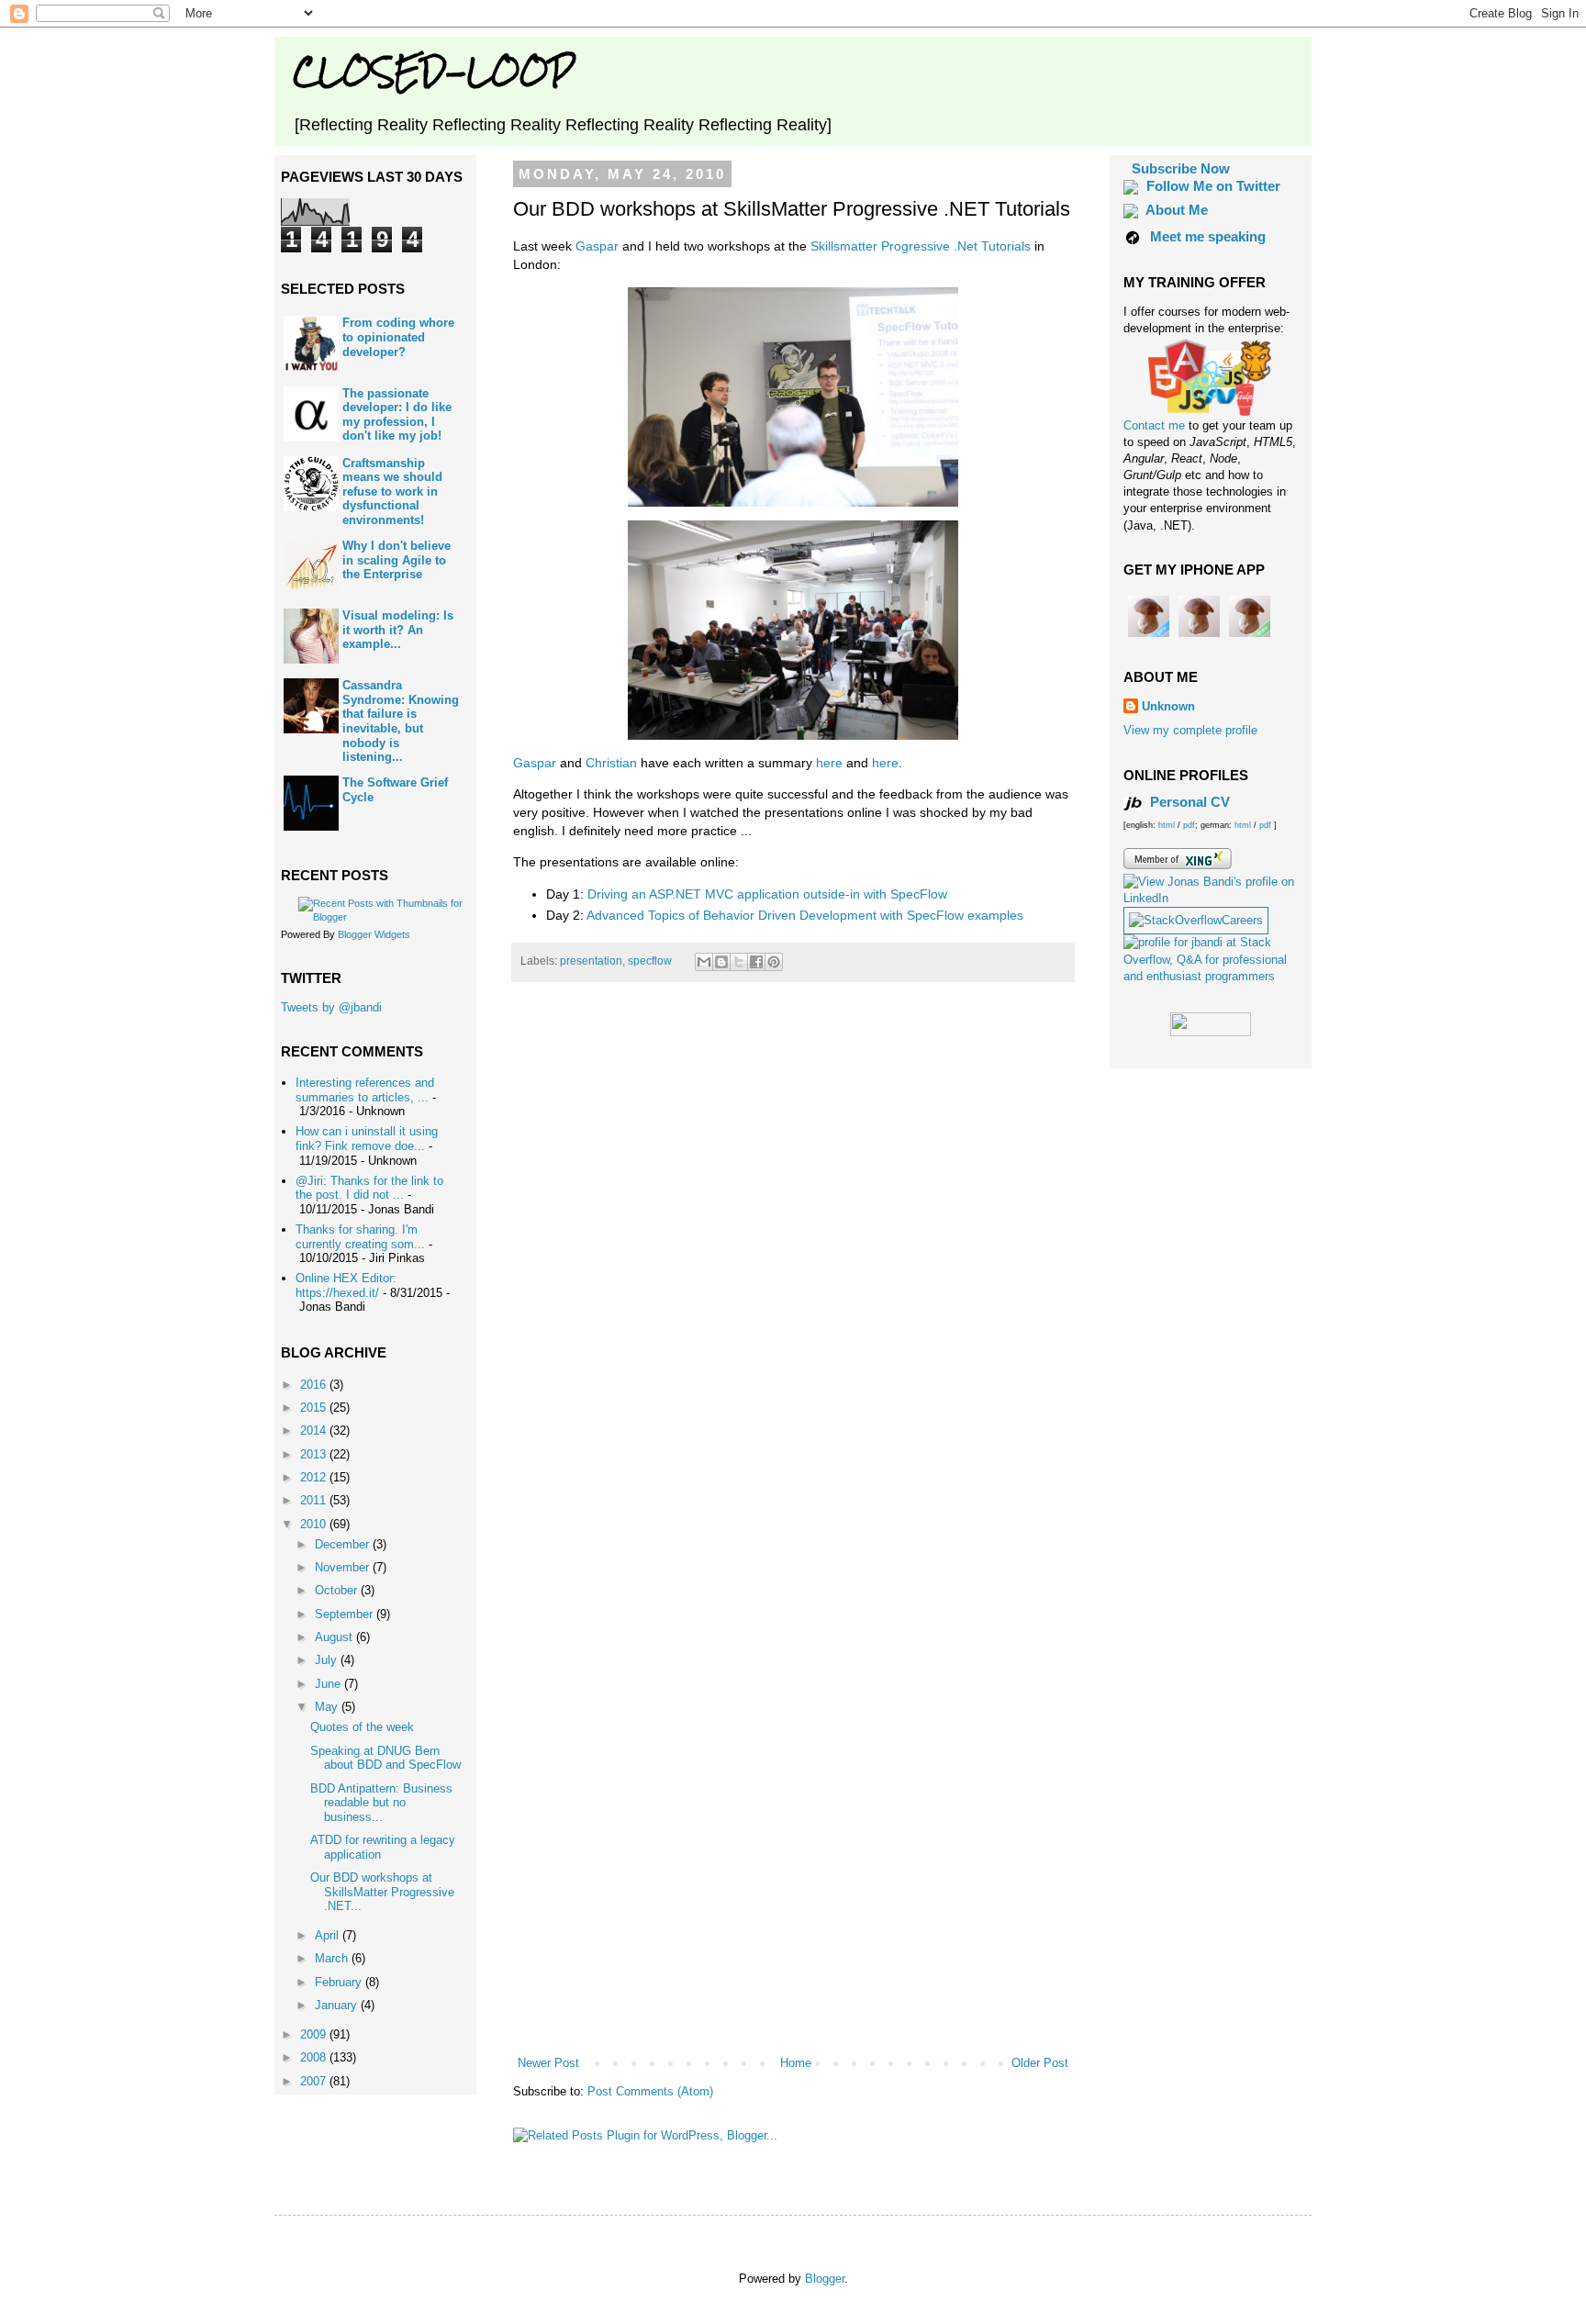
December (344, 1544)
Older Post (1040, 2063)
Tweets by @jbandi (331, 1007)
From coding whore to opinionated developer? (398, 337)
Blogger (825, 2279)
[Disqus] (793, 1253)
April (329, 1935)
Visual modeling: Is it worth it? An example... (398, 630)
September (346, 1614)
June (329, 1684)
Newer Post (548, 2063)
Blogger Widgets (374, 934)
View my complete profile (1190, 730)
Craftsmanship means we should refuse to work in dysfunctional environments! (392, 492)
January (338, 2005)
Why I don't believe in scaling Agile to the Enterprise (396, 560)
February (340, 1982)
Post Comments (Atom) (650, 2091)
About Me (1177, 210)
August (335, 1637)
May (328, 1707)
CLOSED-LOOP (433, 71)
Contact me (1156, 425)
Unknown (1168, 706)
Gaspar (597, 246)
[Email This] (704, 962)
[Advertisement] (793, 2004)
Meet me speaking (1208, 236)
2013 (315, 1454)
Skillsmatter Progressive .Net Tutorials (921, 246)
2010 (315, 1524)
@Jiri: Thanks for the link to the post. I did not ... (369, 1188)
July (328, 1660)
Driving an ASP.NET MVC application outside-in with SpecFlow (767, 894)
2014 (315, 1430)
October (338, 1590)
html (1168, 825)
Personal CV (1188, 802)
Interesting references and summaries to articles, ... (365, 1090)
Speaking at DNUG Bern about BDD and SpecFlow (385, 1758)
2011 (315, 1500)
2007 (315, 2081)
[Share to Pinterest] (774, 962)
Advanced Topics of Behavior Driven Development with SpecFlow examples (805, 915)
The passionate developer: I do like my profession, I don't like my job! (397, 415)
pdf (1189, 825)
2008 (315, 2057)
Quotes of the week (362, 1727)
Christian (611, 763)
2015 (315, 1408)
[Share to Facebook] (756, 962)
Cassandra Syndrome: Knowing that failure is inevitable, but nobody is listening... (401, 721)
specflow (650, 961)
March (333, 1958)
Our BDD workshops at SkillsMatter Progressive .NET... (382, 1892)
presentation (591, 961)
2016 (315, 1385)
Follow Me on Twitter (1213, 186)
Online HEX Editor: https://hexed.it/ (346, 1285)
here (829, 763)
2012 (315, 1477)
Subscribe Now (1181, 168)
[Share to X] (739, 962)
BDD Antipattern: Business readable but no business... (381, 1803)
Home (796, 2063)
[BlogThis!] (721, 962)
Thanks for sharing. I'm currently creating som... (360, 1237)
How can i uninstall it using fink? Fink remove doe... (367, 1139)
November (344, 1567)
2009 (315, 2034)
